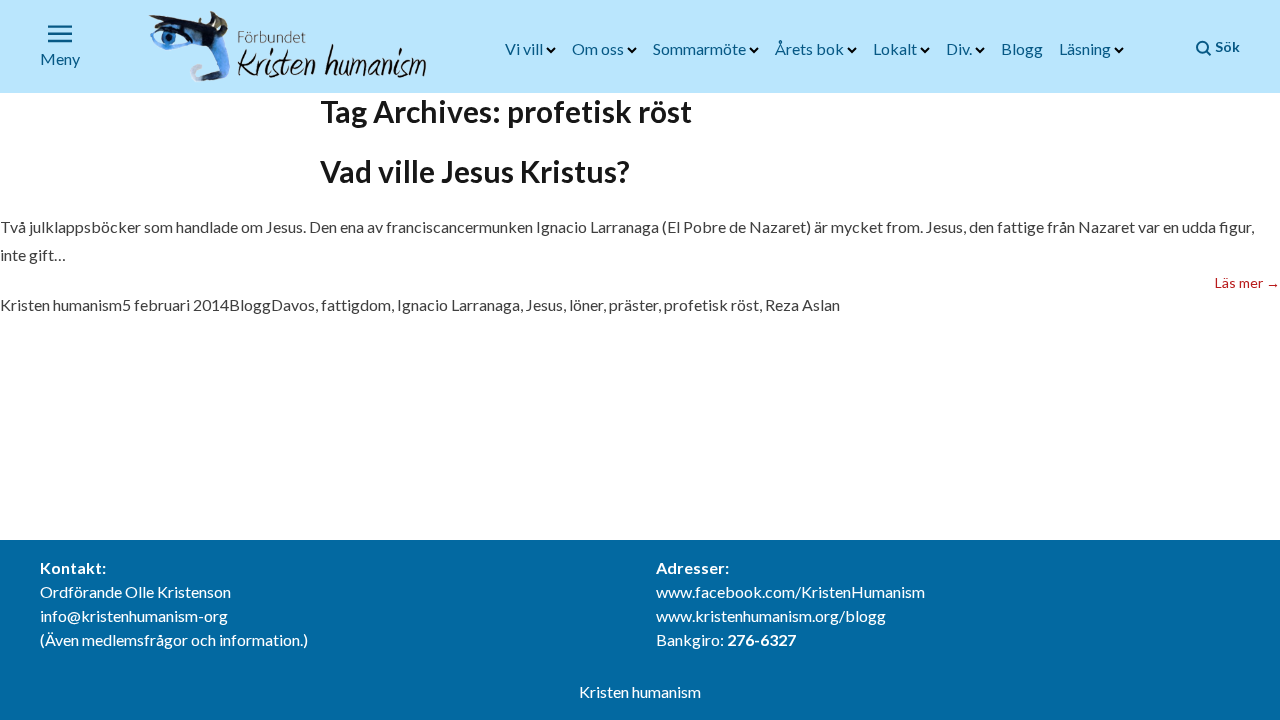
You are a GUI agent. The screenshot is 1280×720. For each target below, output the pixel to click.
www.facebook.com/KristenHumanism (790, 591)
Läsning (1086, 48)
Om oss (599, 48)
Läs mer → (1247, 282)
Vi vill (525, 48)
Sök (1226, 46)
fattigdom (356, 304)
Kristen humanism (61, 304)
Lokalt (896, 48)
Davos (293, 304)
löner (586, 304)
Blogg (1022, 48)
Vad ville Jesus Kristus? (475, 171)
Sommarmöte (701, 48)
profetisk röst (711, 304)
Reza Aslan (802, 304)
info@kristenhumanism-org (134, 615)
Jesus (544, 304)
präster (633, 304)
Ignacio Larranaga (458, 304)
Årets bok (811, 48)
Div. (960, 48)
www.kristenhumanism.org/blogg (771, 615)
